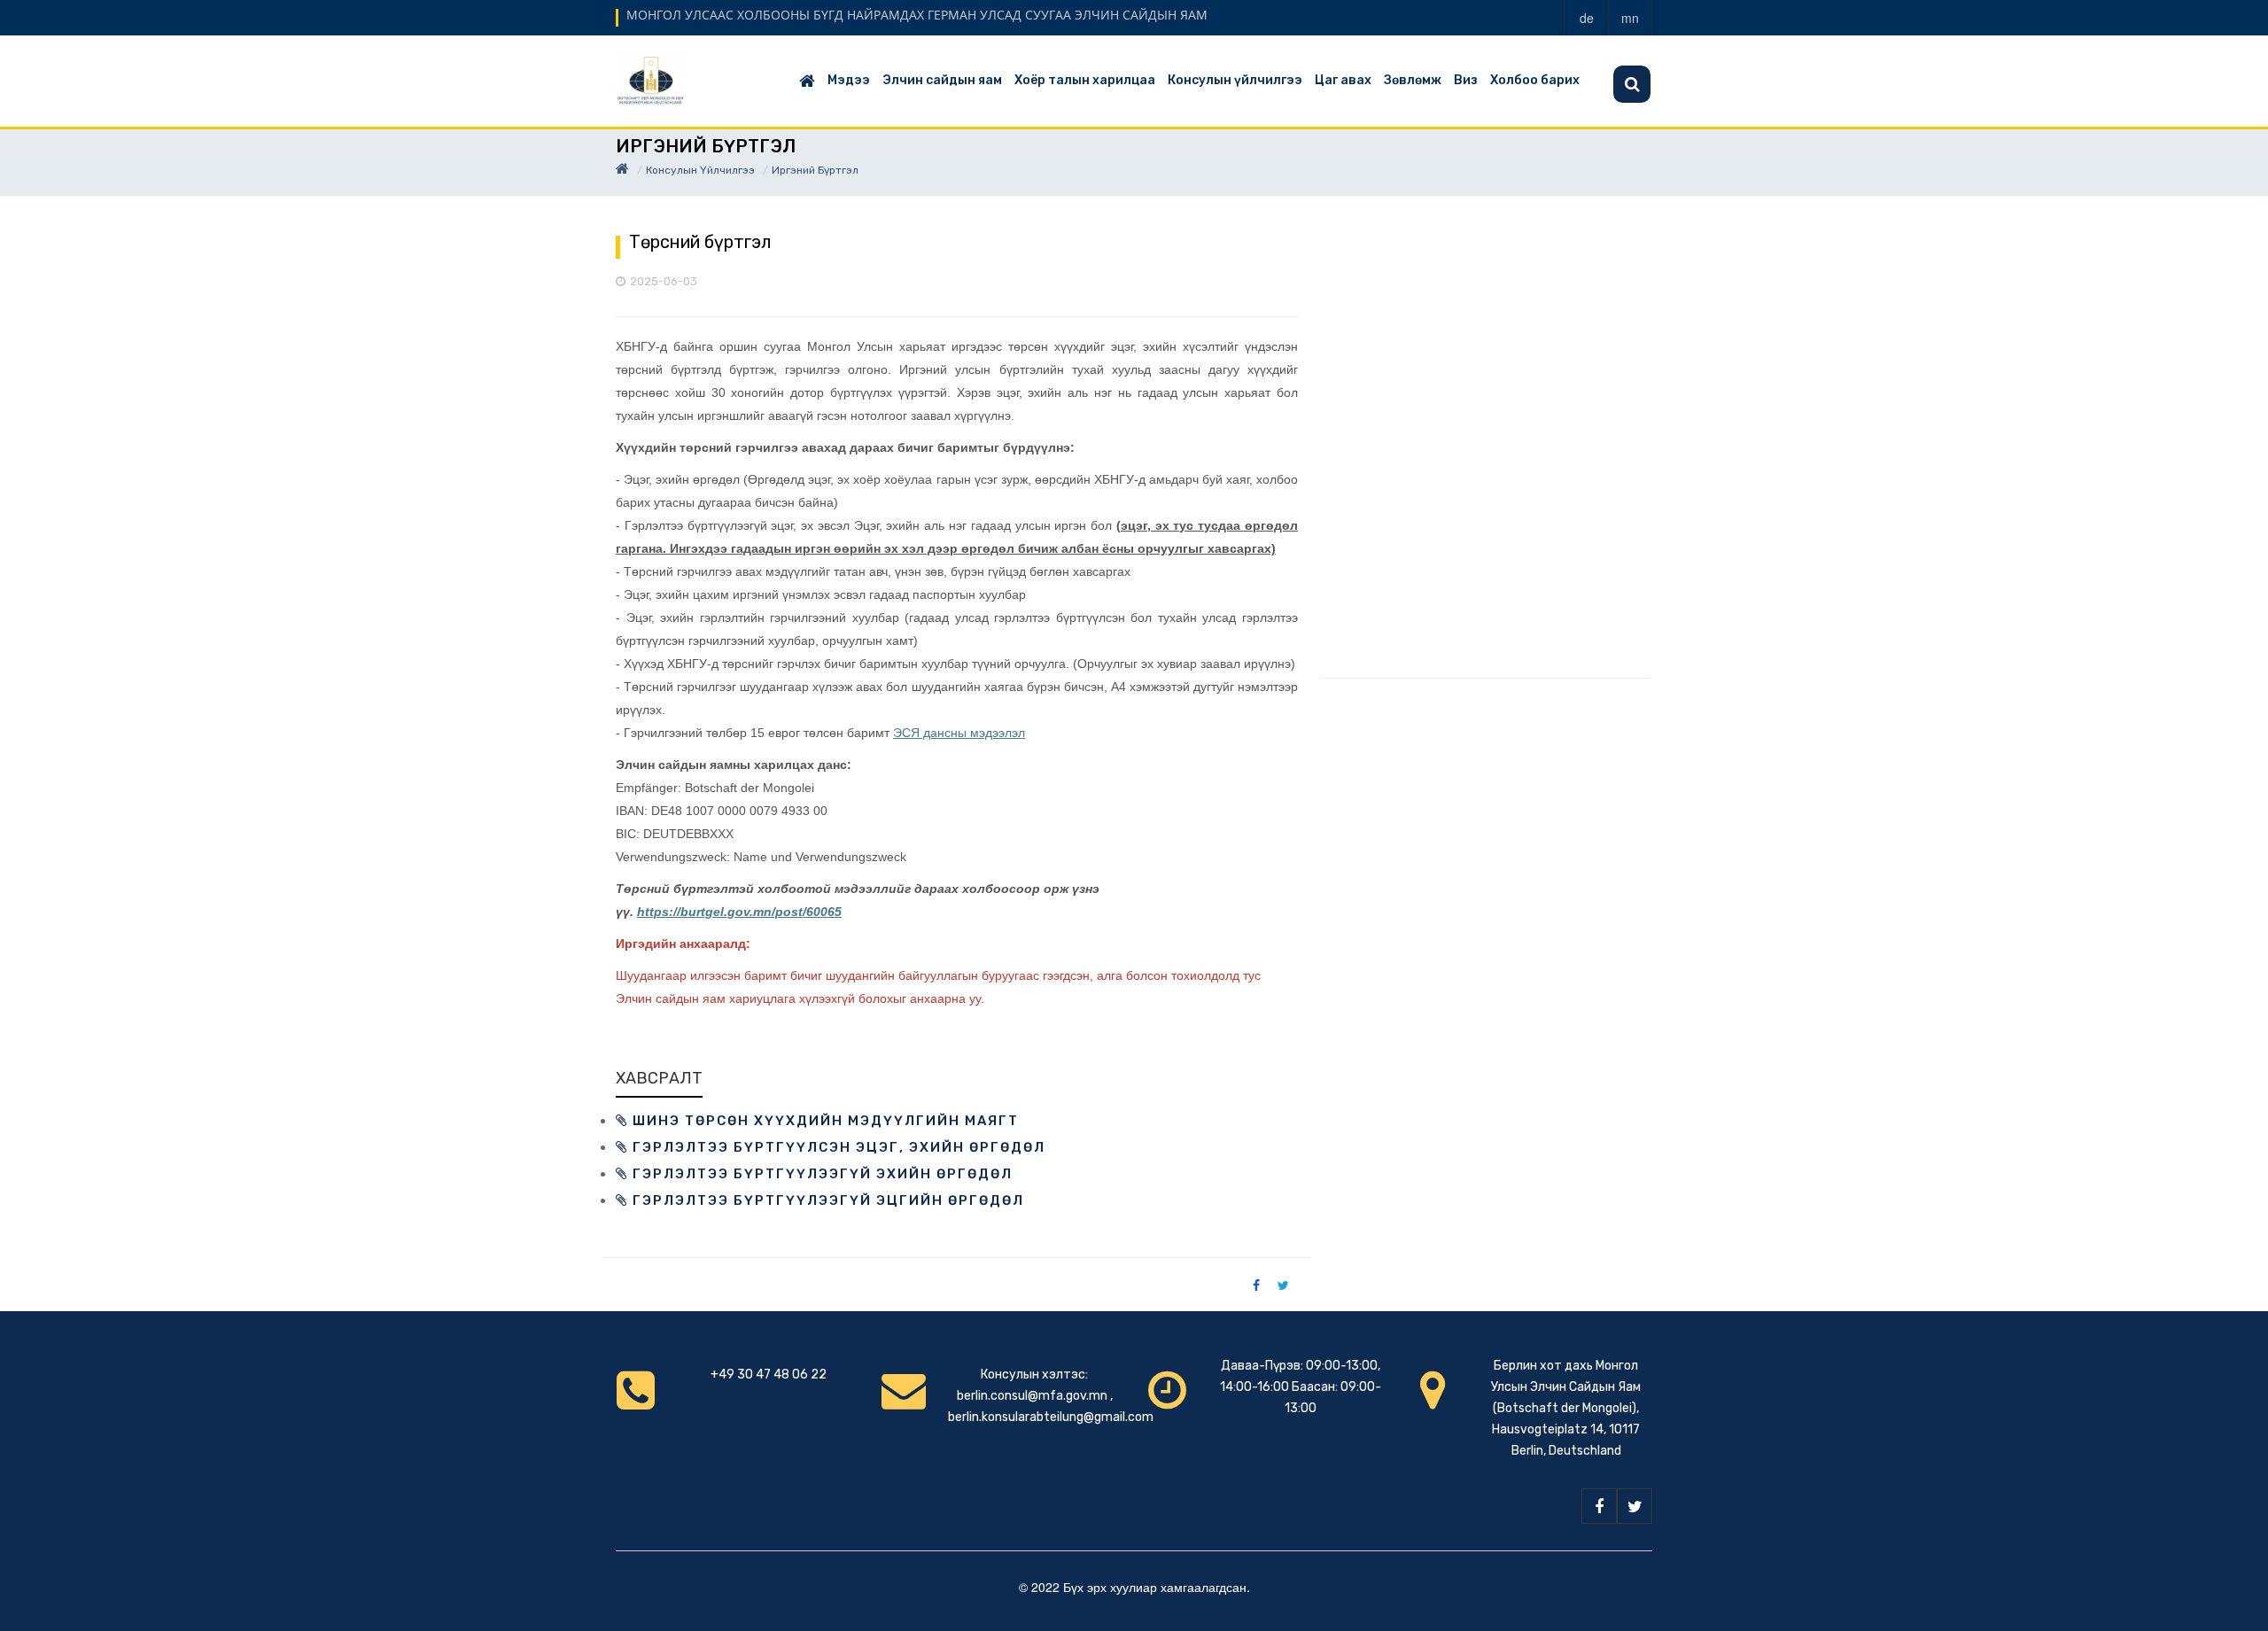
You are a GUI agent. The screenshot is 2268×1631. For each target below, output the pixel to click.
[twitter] (1635, 1506)
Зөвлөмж (1413, 80)
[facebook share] (1256, 1285)
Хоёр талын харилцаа (1085, 80)
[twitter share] (1283, 1285)
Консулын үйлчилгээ (1235, 80)
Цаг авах (1343, 80)
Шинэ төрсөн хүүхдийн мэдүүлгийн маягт (823, 1121)
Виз (1466, 80)
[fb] (1599, 1506)
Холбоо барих (1535, 80)
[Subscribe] (1632, 84)
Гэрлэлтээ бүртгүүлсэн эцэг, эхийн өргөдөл (837, 1147)
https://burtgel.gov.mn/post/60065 (739, 912)
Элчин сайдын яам (942, 80)
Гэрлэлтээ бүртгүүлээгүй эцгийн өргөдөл (826, 1200)
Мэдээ (849, 80)
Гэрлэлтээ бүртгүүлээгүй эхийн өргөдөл (820, 1174)
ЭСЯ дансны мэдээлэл (959, 733)
